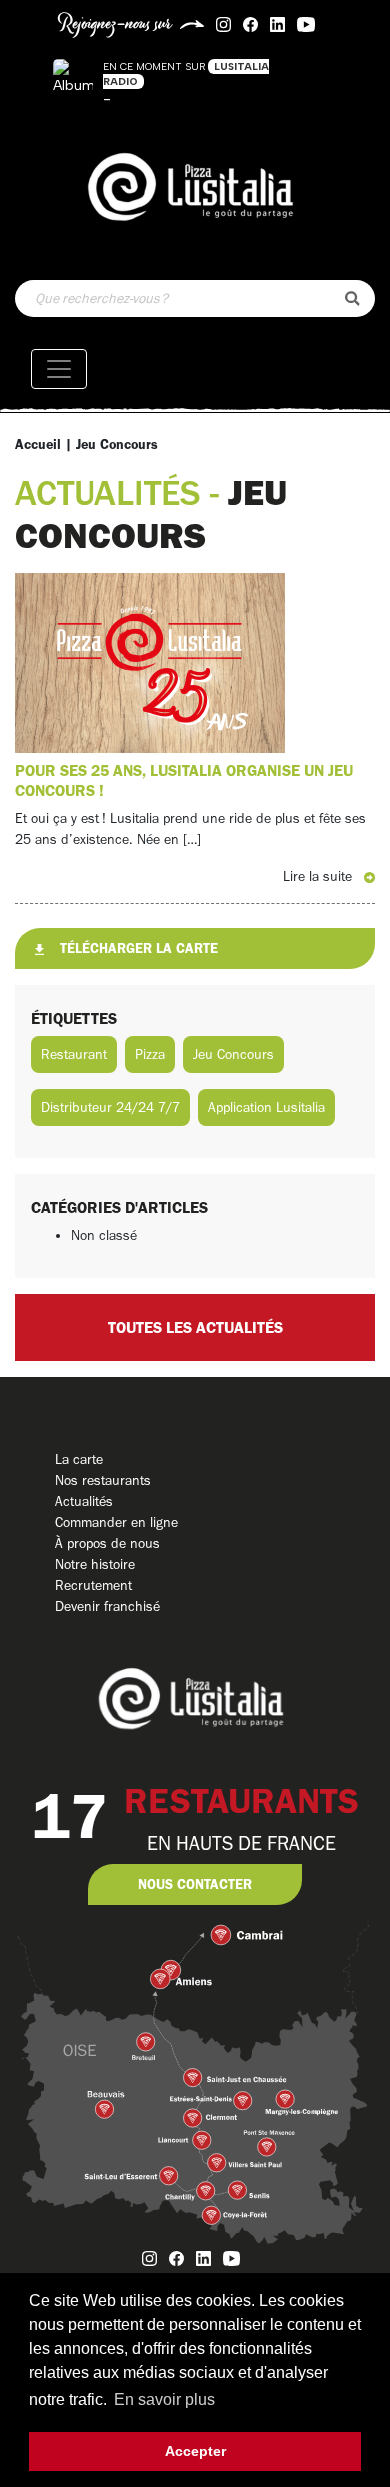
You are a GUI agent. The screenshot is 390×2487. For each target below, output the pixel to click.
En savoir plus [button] (164, 2399)
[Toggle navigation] (59, 369)
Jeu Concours (233, 1054)
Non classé (104, 1235)
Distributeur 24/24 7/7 (110, 1107)
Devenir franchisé (107, 1606)
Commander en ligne (116, 1522)
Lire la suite (319, 876)
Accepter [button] (195, 2451)
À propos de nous (107, 1543)
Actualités (84, 1501)
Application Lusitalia (266, 1107)
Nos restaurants (103, 1480)
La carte (79, 1459)
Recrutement (93, 1585)
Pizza (150, 1054)
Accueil (38, 444)
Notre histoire (95, 1564)
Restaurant (74, 1054)
